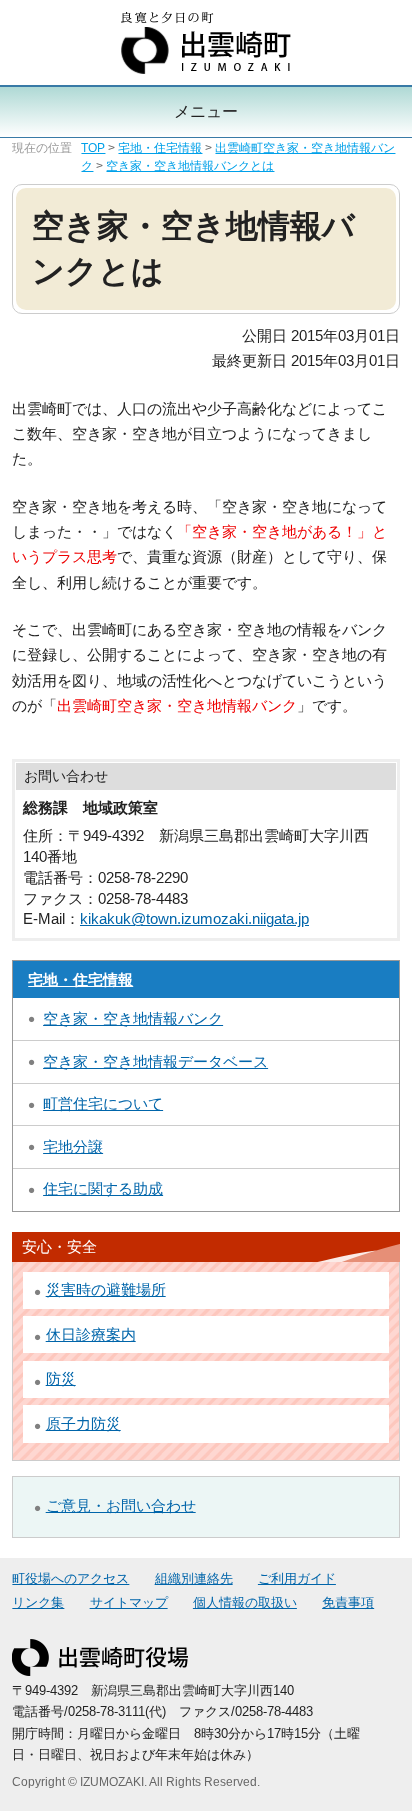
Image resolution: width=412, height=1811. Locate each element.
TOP (93, 148)
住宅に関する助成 (103, 1189)
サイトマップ (129, 1603)
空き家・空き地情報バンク (133, 1019)
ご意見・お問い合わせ (121, 1506)
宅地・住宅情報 (160, 148)
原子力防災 (83, 1424)
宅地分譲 (73, 1147)
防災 (61, 1379)
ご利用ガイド (297, 1579)
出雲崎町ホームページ (206, 43)
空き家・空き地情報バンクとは (190, 166)
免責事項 (348, 1603)
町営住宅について (103, 1104)
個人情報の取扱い (245, 1603)
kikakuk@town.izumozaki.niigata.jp (194, 919)
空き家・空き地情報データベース (155, 1062)
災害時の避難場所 (106, 1290)
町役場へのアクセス (70, 1579)
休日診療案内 (91, 1335)
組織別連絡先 (194, 1579)
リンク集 (38, 1603)
